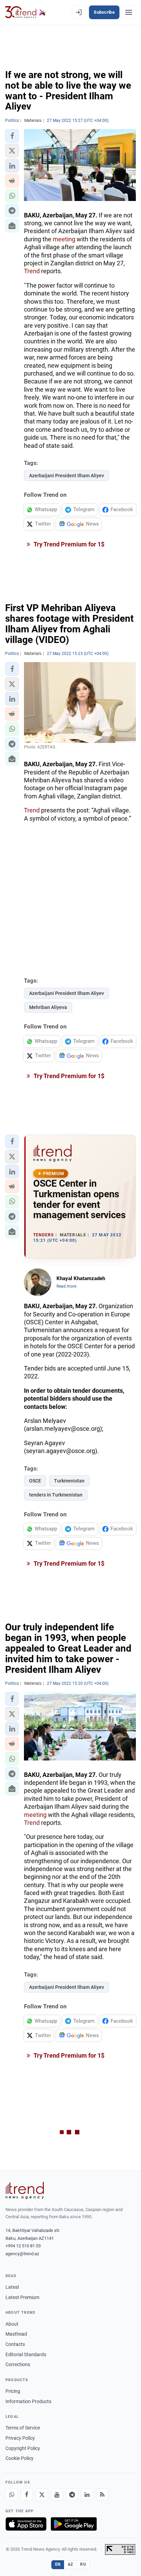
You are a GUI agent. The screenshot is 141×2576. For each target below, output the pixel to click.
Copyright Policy (23, 2448)
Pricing (13, 2391)
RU (83, 2564)
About (12, 2324)
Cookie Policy (20, 2458)
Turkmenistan (69, 1481)
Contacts (15, 2344)
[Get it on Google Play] (74, 2524)
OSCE (35, 1481)
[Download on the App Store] (26, 2524)
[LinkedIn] (87, 2495)
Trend (32, 271)
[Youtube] (57, 2495)
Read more (66, 1286)
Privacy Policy (20, 2438)
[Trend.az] (25, 12)
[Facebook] (27, 2495)
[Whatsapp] (12, 2495)
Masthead (16, 2334)
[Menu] (129, 12)
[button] (12, 136)
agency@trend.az (22, 2254)
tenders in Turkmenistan (56, 1495)
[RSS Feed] (102, 2495)
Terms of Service (23, 2428)
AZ (70, 2564)
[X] (42, 2495)
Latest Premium (22, 2297)
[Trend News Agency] (25, 2190)
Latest (12, 2287)
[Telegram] (72, 2495)
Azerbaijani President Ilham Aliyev (67, 476)
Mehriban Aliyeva (48, 1007)
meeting (64, 239)
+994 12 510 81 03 (23, 2246)
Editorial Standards (26, 2354)
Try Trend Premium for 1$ (68, 544)
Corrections (18, 2364)
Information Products (28, 2401)
